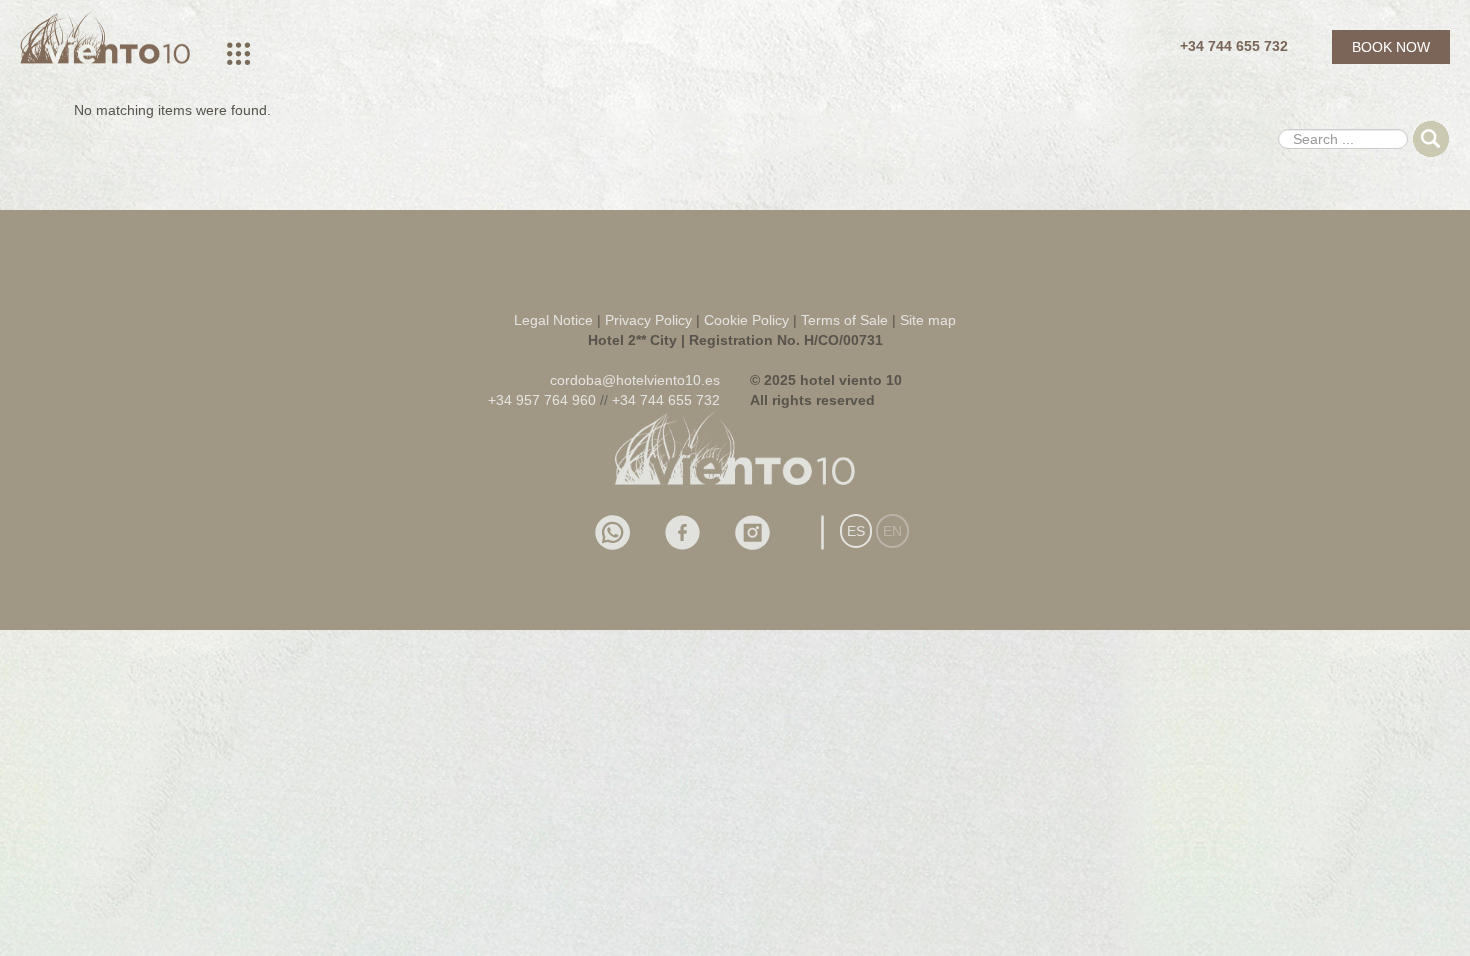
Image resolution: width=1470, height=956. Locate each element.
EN (892, 531)
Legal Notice (553, 320)
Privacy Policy (648, 320)
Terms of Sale (844, 320)
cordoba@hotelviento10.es (635, 380)
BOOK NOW (1391, 47)
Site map (928, 320)
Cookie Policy (748, 320)
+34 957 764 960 (542, 400)
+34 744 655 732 (1234, 46)
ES (856, 531)
